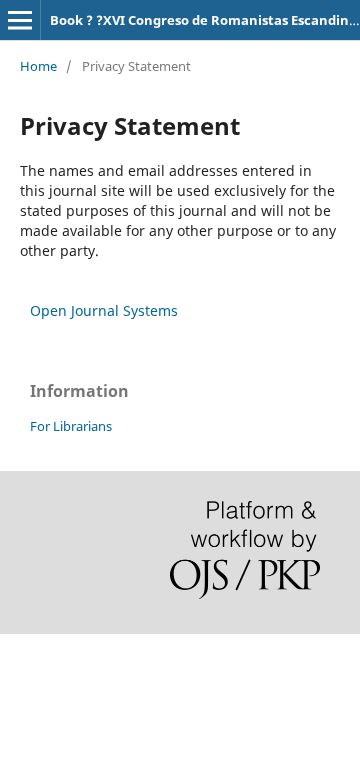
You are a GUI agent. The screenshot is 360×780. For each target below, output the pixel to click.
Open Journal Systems (104, 310)
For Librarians (71, 426)
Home (38, 66)
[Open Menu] (20, 20)
